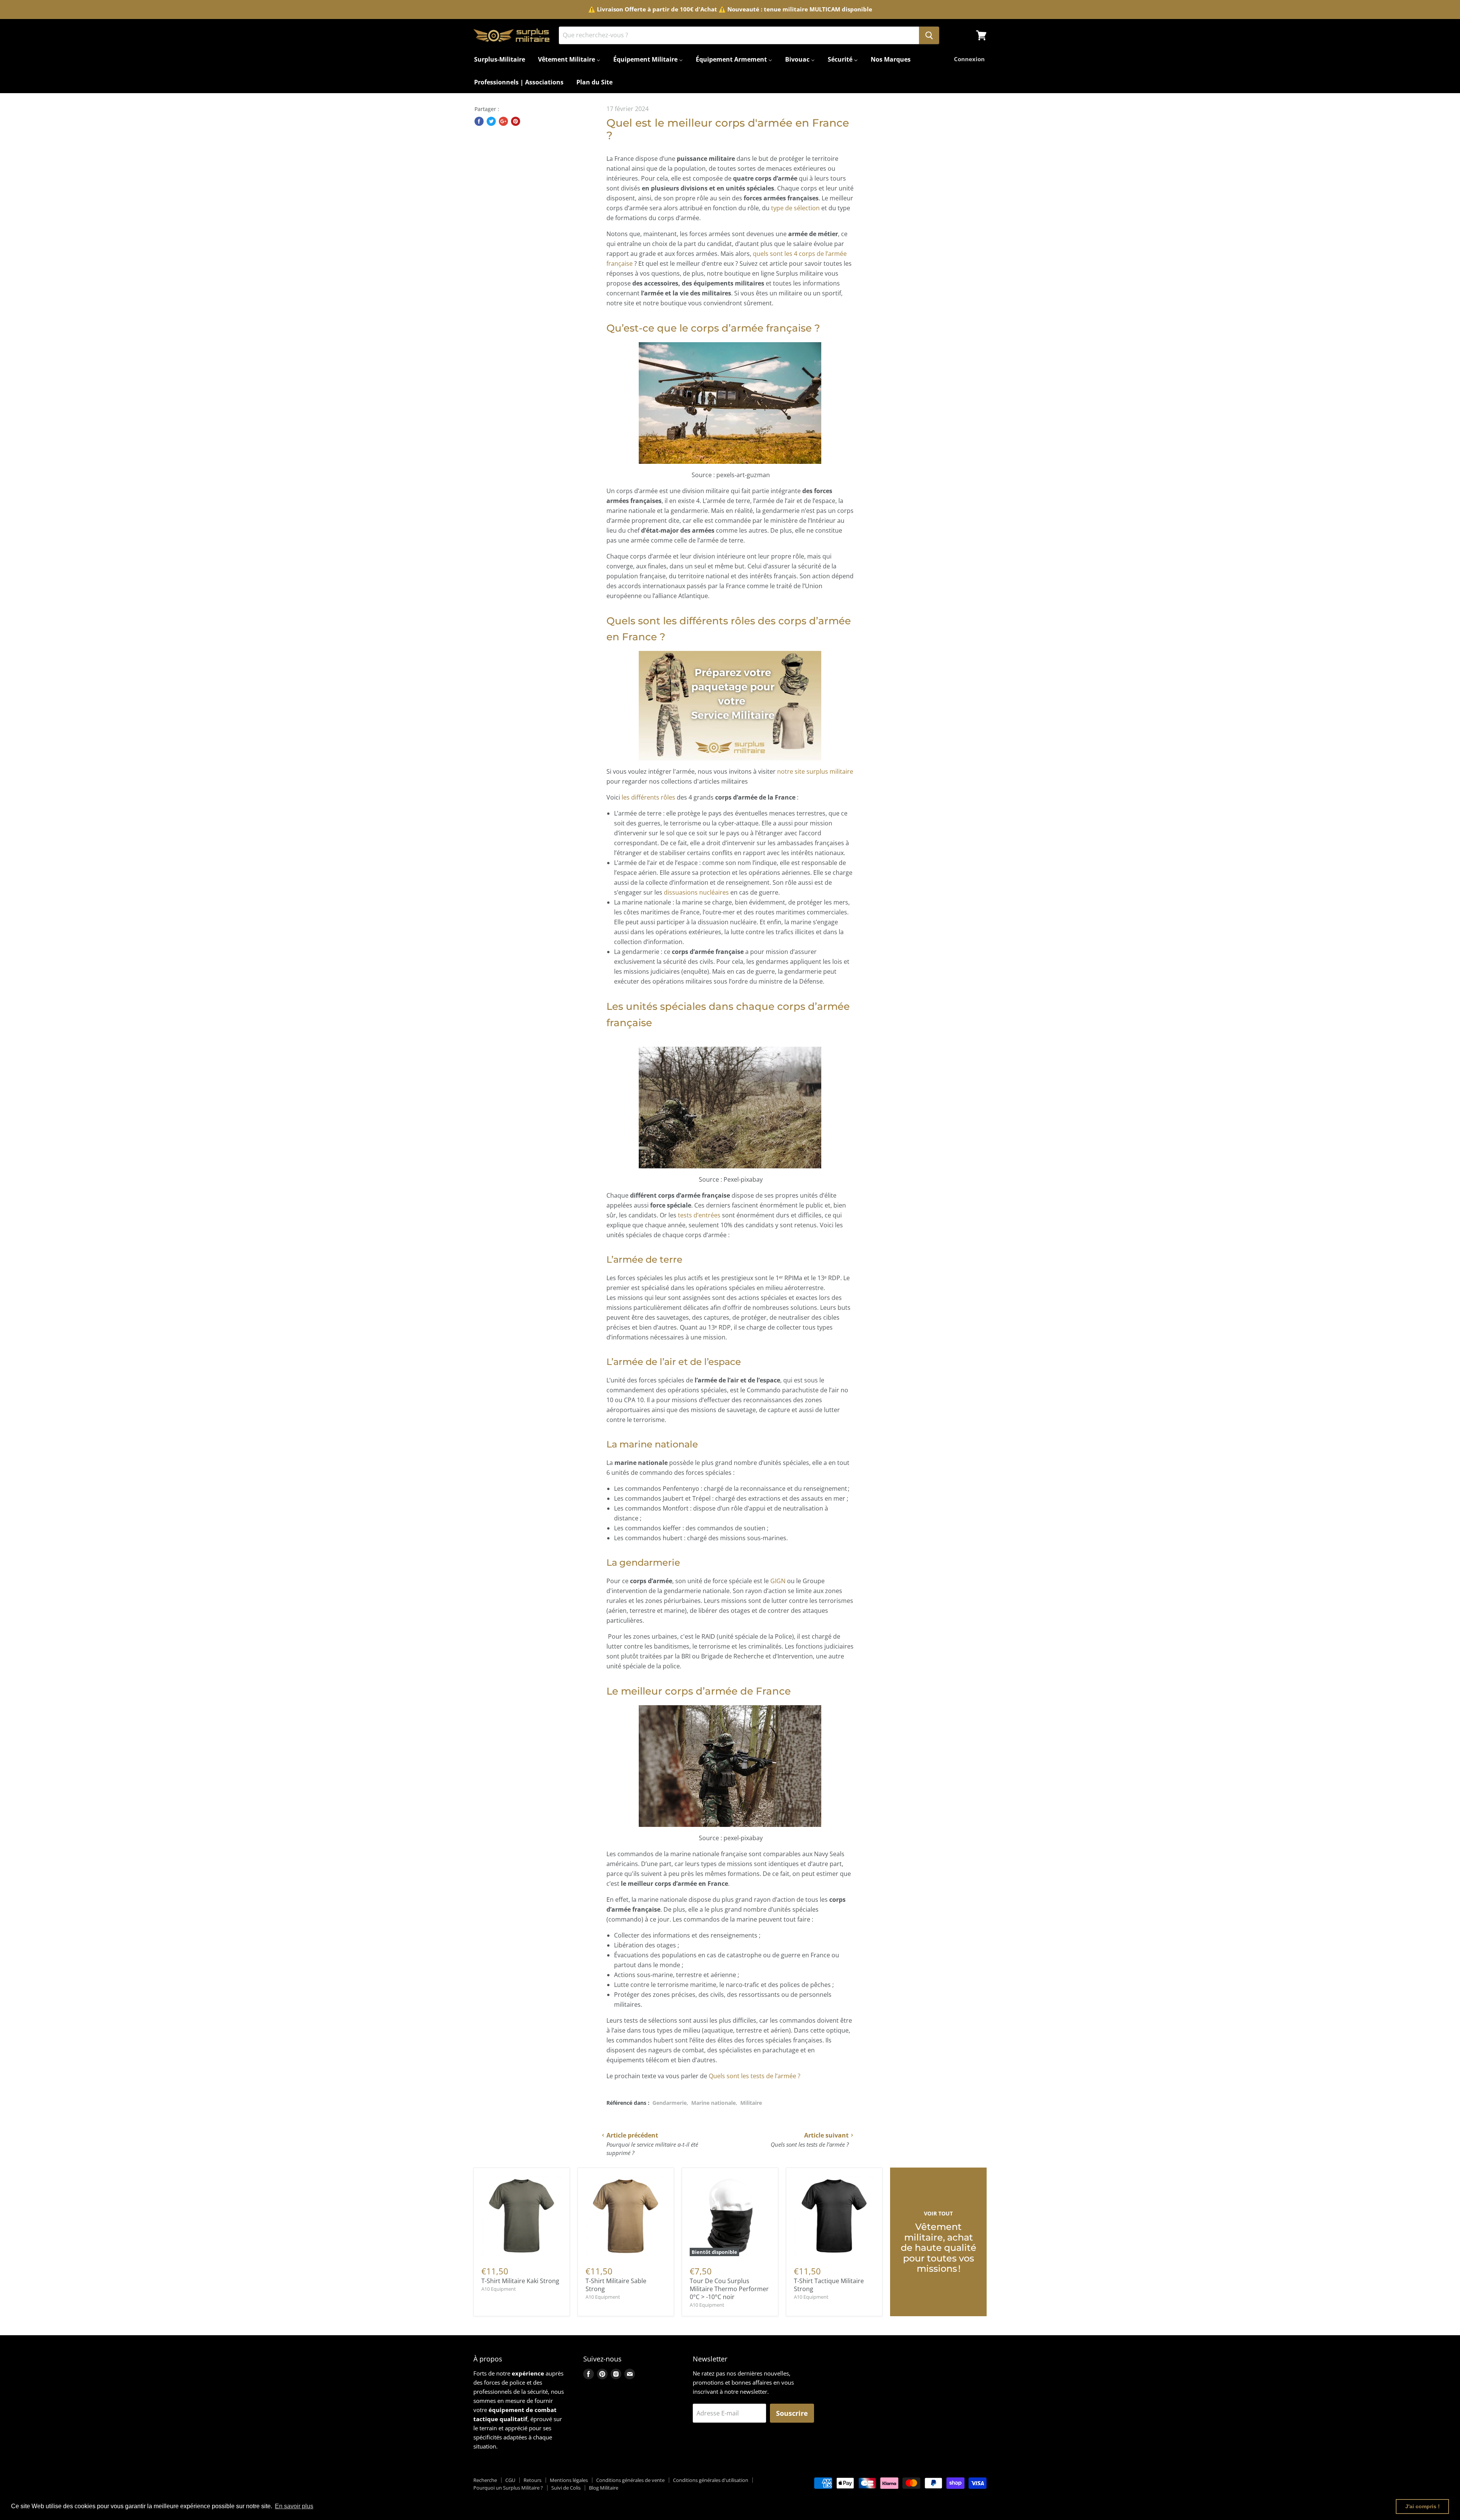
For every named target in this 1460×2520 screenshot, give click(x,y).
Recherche (485, 2480)
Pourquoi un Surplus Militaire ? (508, 2488)
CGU (510, 2480)
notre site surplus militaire (815, 771)
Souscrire (792, 2413)
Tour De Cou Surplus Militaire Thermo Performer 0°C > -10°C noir (729, 2289)
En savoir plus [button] (294, 2506)
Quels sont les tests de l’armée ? (755, 2076)
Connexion (969, 59)
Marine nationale (713, 2103)
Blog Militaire (604, 2488)
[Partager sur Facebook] (479, 121)
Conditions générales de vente (630, 2480)
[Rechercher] (929, 35)
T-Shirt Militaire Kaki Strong (520, 2281)
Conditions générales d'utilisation (711, 2480)
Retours (532, 2480)
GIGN (779, 1581)
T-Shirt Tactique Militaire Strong (829, 2285)
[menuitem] (500, 59)
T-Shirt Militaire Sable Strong (616, 2285)
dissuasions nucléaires (696, 892)
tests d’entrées (700, 1215)
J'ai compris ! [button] (1423, 2506)
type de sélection (795, 208)
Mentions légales (569, 2480)
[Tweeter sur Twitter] (491, 121)
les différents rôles (648, 797)
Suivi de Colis (566, 2488)
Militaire (751, 2103)
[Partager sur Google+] (503, 121)
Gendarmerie (670, 2103)
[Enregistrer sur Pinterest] (516, 121)
